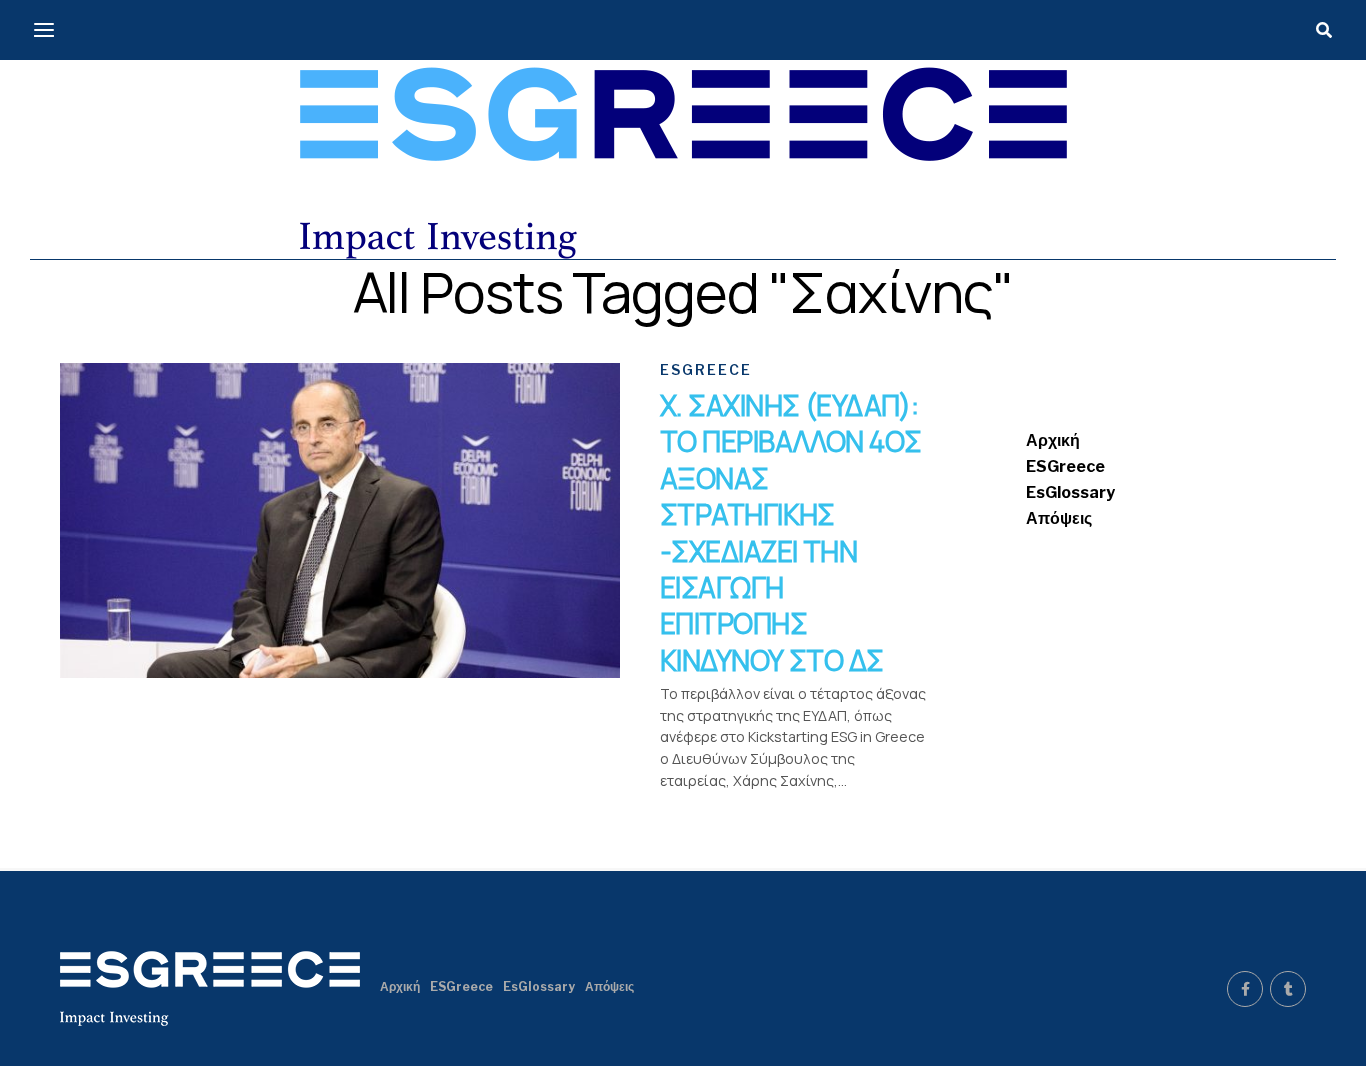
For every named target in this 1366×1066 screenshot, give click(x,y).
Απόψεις (1059, 518)
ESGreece (1065, 466)
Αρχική (1053, 440)
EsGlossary (1070, 492)
